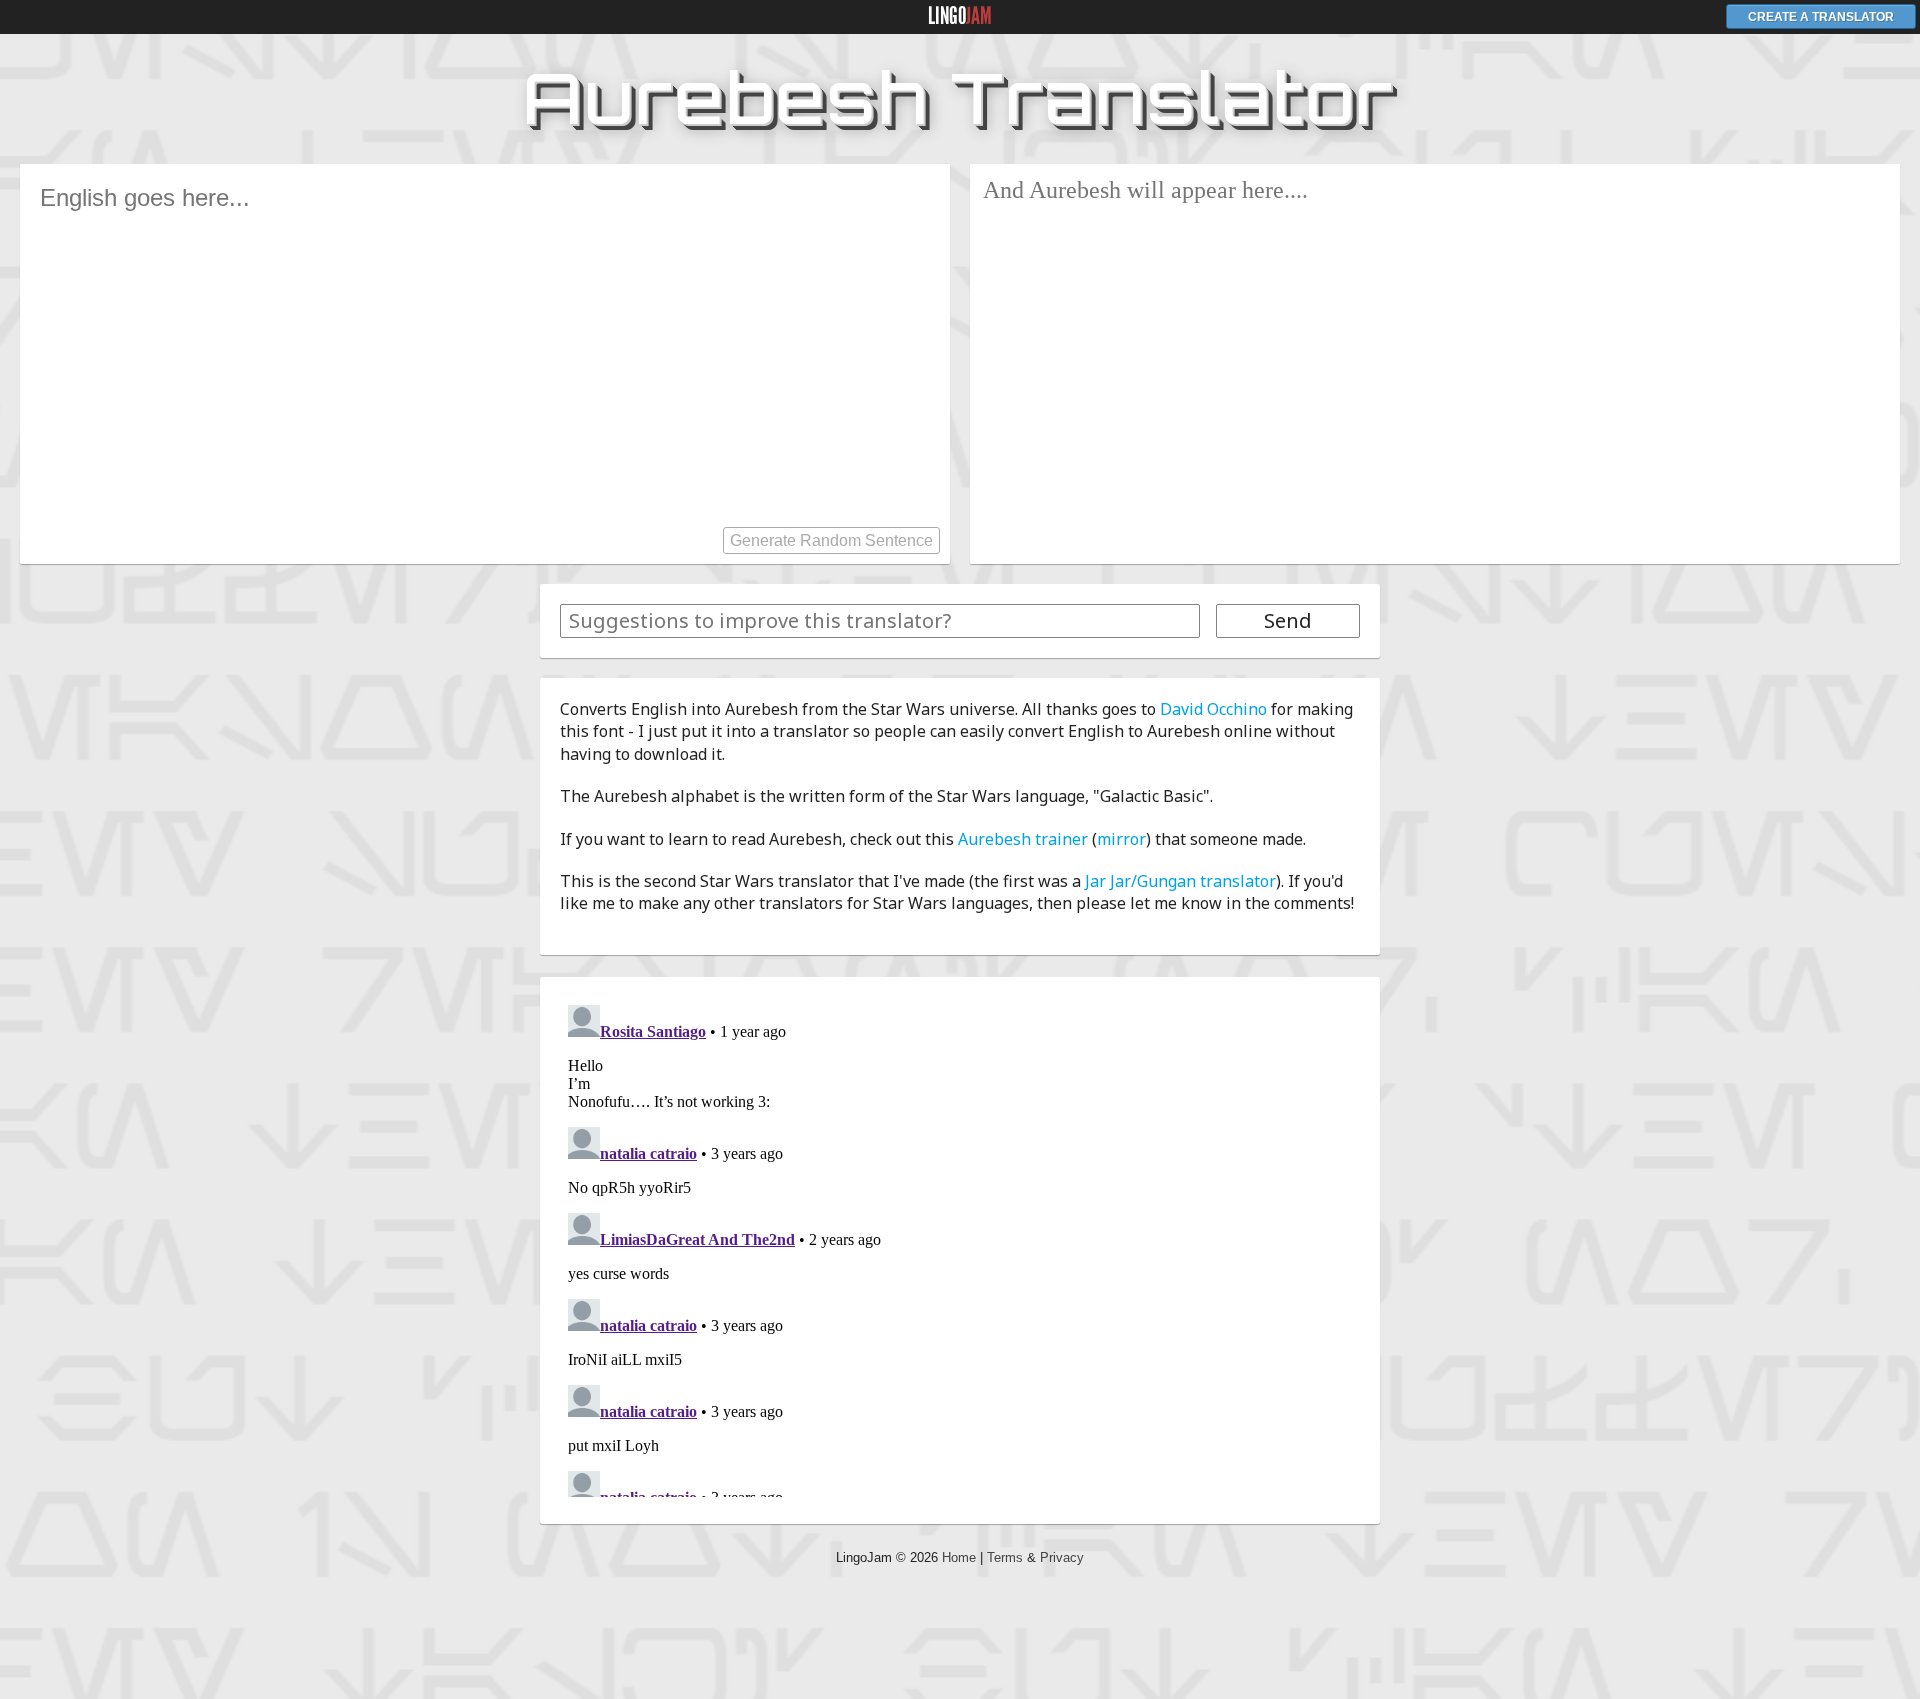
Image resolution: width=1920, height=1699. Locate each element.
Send (1288, 620)
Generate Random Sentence (831, 540)
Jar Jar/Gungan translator (1180, 881)
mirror (1121, 839)
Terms (1005, 1557)
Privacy (1062, 1557)
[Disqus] (960, 1247)
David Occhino (1213, 709)
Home (959, 1557)
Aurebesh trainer (1023, 839)
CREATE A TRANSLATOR (1821, 17)
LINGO (960, 16)
